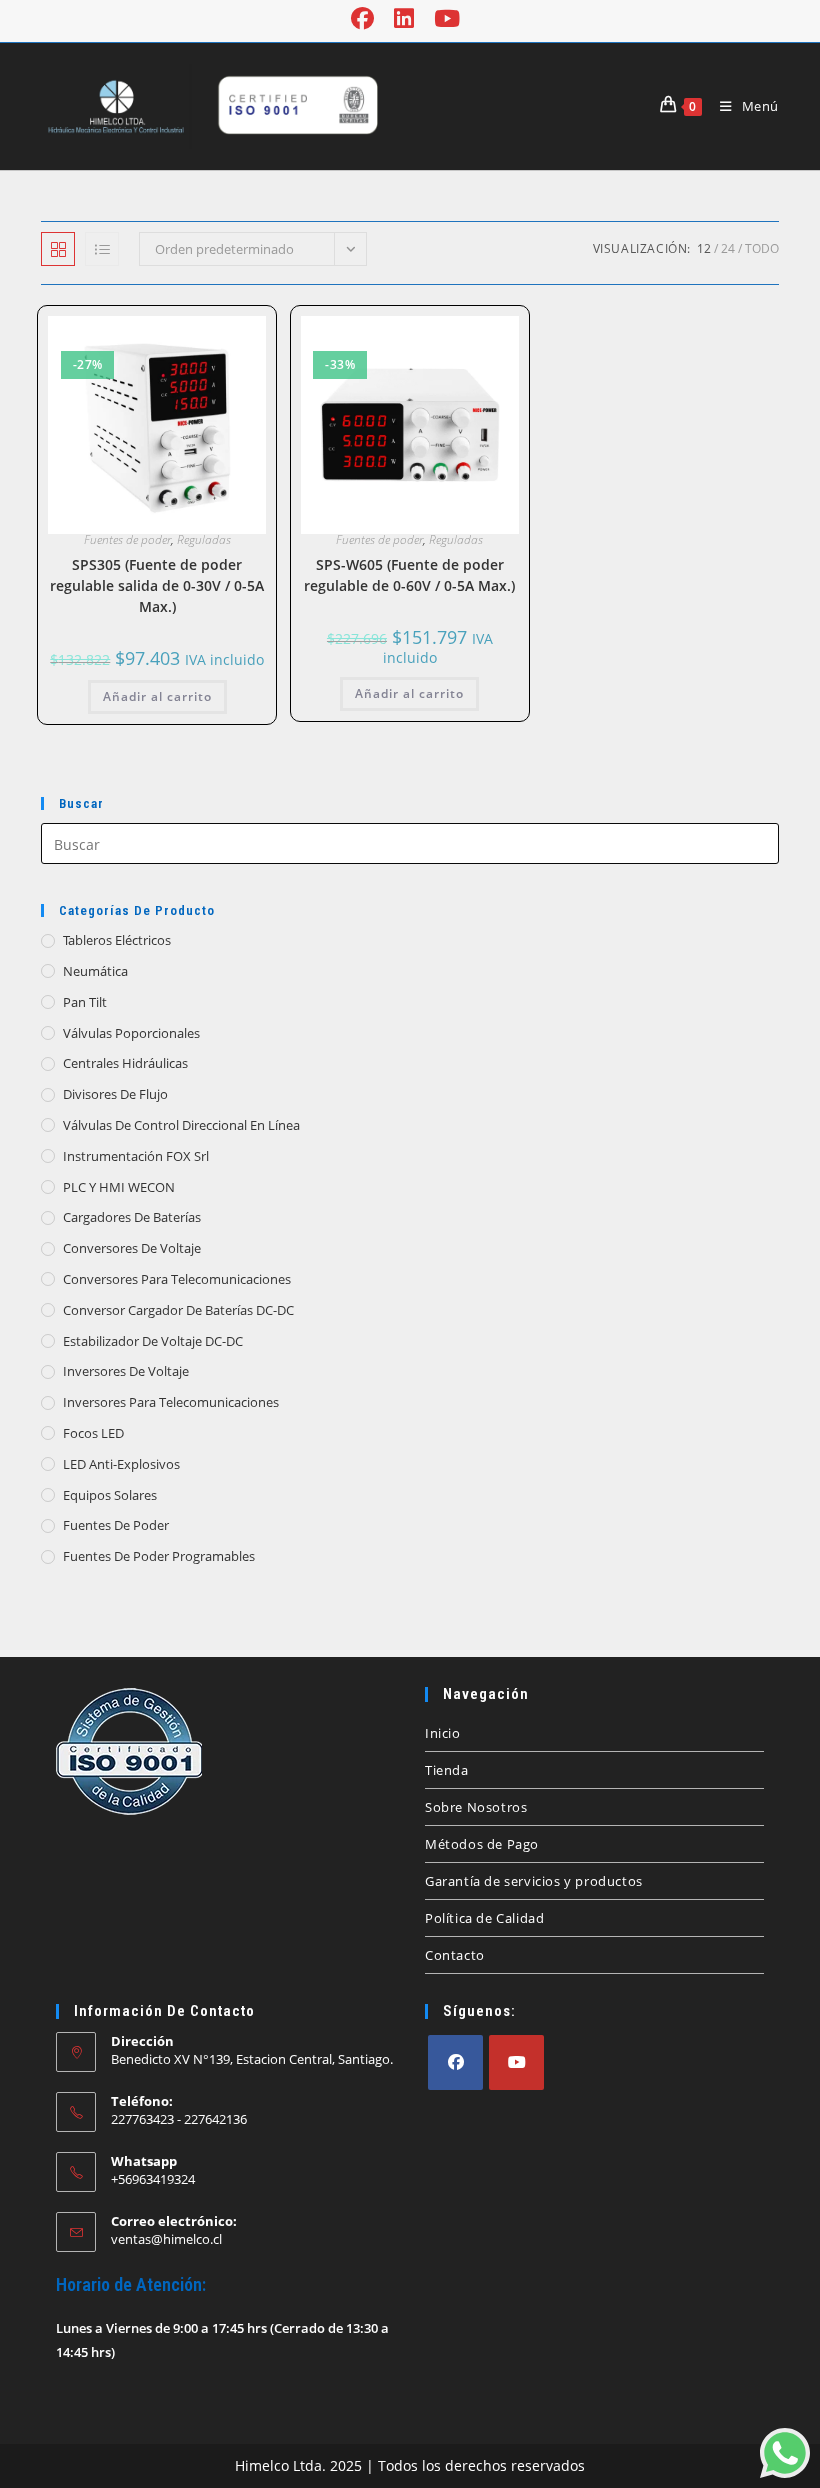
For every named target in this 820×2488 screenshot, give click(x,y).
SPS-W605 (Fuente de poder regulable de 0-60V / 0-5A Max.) (409, 575)
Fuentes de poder (127, 539)
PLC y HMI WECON (119, 1187)
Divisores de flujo (115, 1094)
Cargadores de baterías (132, 1217)
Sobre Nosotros (476, 1807)
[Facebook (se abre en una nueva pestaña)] (367, 18)
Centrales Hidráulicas (125, 1063)
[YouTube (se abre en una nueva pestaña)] (447, 18)
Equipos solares (110, 1495)
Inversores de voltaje (126, 1371)
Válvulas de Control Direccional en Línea (181, 1125)
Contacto (455, 1955)
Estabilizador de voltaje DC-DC (153, 1341)
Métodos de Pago (482, 1844)
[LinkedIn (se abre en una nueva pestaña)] (404, 18)
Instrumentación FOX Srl (136, 1156)
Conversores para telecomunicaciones (177, 1279)
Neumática (95, 971)
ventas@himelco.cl (166, 2239)
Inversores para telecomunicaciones (171, 1402)
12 (704, 248)
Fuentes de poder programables (159, 1556)
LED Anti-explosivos (121, 1464)
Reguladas (204, 539)
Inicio (443, 1733)
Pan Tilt (85, 1002)
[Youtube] (516, 2062)
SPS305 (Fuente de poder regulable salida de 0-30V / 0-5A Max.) (157, 585)
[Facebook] (455, 2062)
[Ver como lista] (102, 249)
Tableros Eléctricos (117, 940)
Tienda (447, 1770)
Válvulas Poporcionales (131, 1033)
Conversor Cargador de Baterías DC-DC (178, 1310)
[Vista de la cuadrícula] (58, 249)
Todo (762, 248)
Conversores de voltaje (132, 1248)
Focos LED (93, 1433)
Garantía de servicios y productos (534, 1881)
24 (728, 248)
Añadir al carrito (157, 696)
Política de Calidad (484, 1918)
